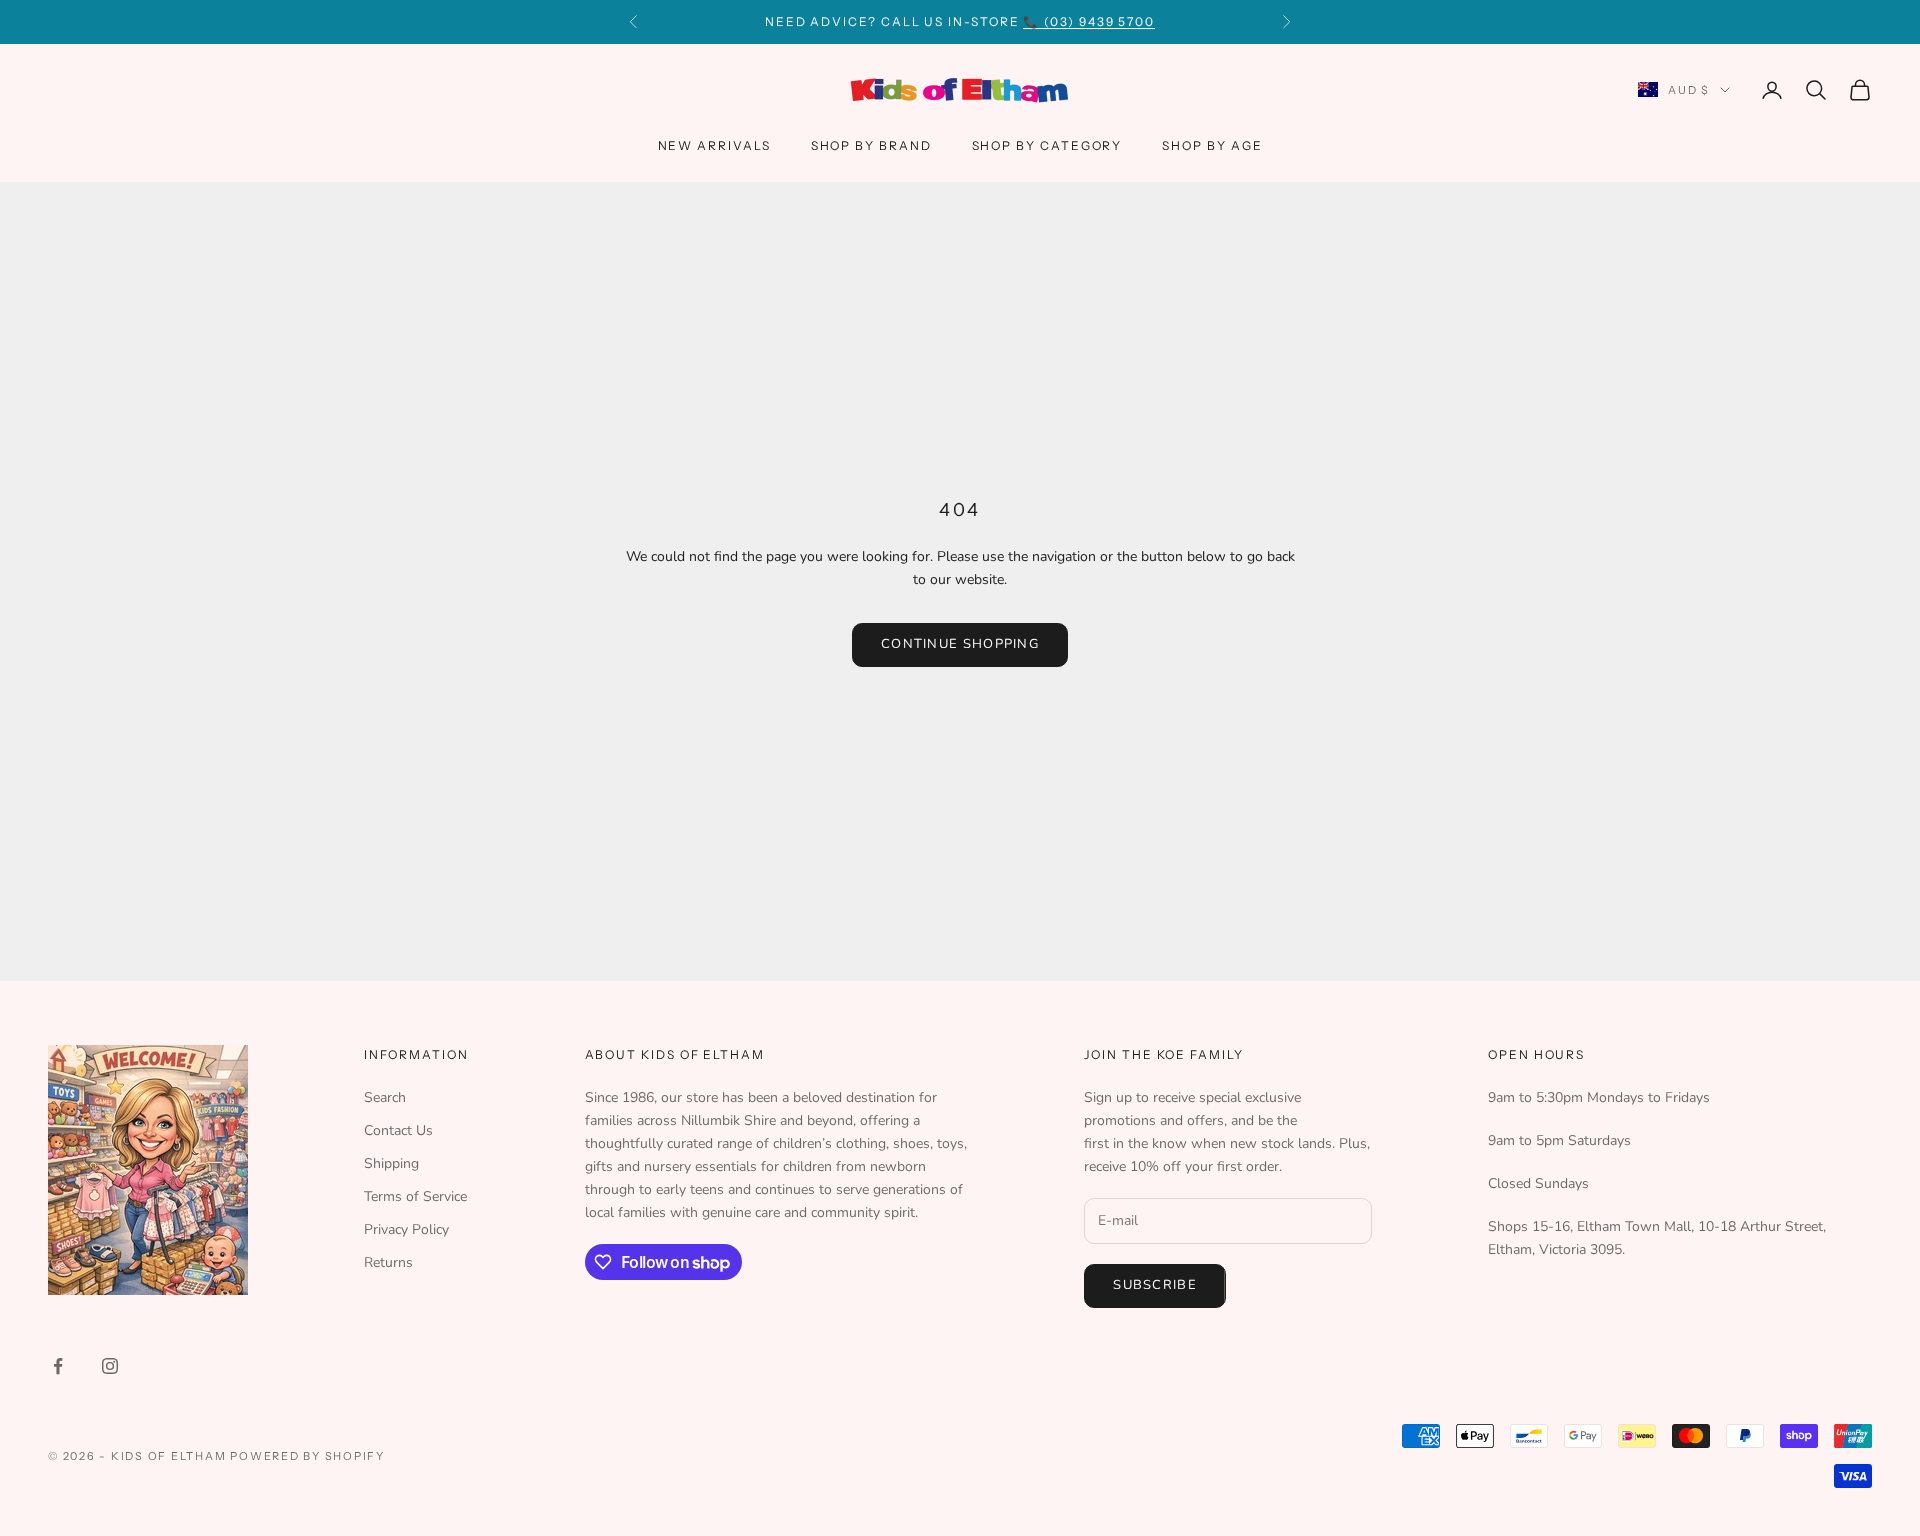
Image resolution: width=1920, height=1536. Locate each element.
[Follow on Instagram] (110, 1366)
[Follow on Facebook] (58, 1366)
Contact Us (398, 1130)
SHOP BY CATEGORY (1047, 145)
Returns (388, 1262)
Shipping (391, 1163)
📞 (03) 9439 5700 (1089, 21)
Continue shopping (960, 644)
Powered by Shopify (307, 1456)
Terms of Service (415, 1196)
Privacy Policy (406, 1229)
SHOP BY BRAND (871, 145)
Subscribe (1155, 1285)
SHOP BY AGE (1212, 145)
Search (385, 1097)
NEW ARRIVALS (714, 145)
